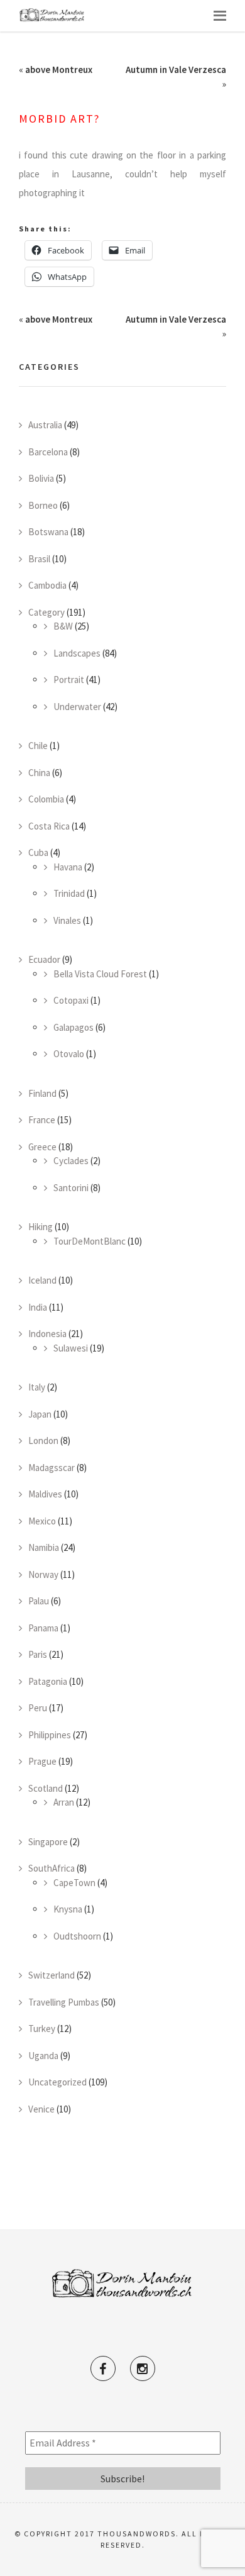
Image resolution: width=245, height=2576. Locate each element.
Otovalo (69, 1054)
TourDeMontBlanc (90, 1241)
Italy (37, 1387)
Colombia (46, 799)
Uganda (43, 2056)
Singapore (48, 1842)
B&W (63, 626)
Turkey (42, 2029)
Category (46, 612)
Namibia (44, 1547)
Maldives (45, 1494)
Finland (42, 1093)
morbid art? (59, 119)
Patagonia (48, 1681)
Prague (42, 1761)
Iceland (42, 1280)
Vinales (67, 920)
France (42, 1120)
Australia (45, 425)
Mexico (42, 1521)
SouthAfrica (52, 1868)
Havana (68, 867)
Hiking (41, 1227)
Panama (43, 1628)
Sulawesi (71, 1348)
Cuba (38, 852)
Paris (38, 1654)
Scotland (46, 1788)
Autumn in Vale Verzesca (176, 69)
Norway (43, 1574)
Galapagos (73, 1027)
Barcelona (48, 452)
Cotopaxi (71, 1000)
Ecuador (44, 959)
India (38, 1307)
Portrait (69, 680)
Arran (64, 1802)
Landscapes (77, 653)
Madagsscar (52, 1468)
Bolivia (41, 478)
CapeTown (74, 1883)
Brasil (39, 559)
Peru (38, 1708)
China (39, 773)
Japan (40, 1414)
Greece (42, 1147)
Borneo (43, 505)
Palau (39, 1601)
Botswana (48, 532)
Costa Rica (49, 826)
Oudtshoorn (77, 1936)
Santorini (71, 1188)
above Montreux (59, 69)
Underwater (77, 707)
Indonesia (47, 1334)
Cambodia (47, 585)
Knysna (68, 1909)
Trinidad (69, 893)
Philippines (50, 1735)
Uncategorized (57, 2082)
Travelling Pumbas (64, 2002)
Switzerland (52, 1975)
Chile (38, 746)
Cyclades (71, 1161)
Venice (41, 2109)
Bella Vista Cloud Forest (100, 974)
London (43, 1441)
